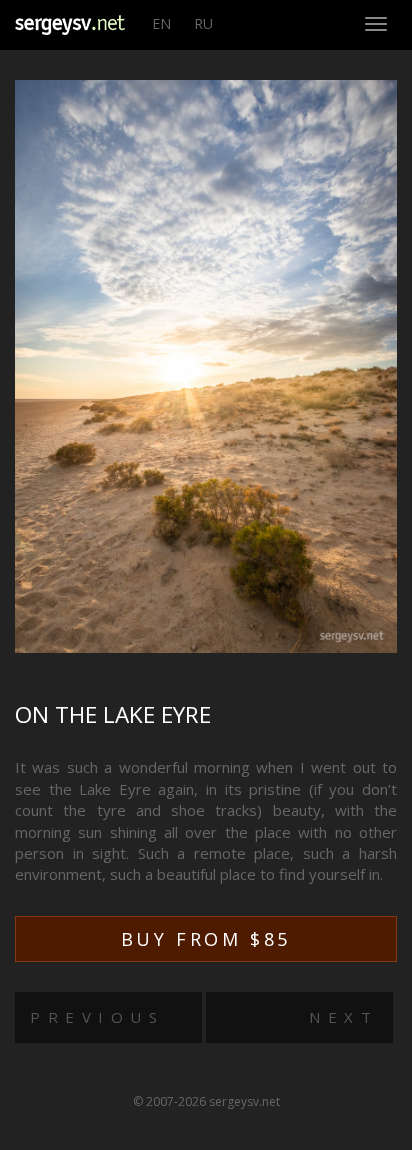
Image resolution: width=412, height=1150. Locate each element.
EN (161, 23)
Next (343, 1017)
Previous (97, 1017)
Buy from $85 (206, 939)
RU (203, 23)
